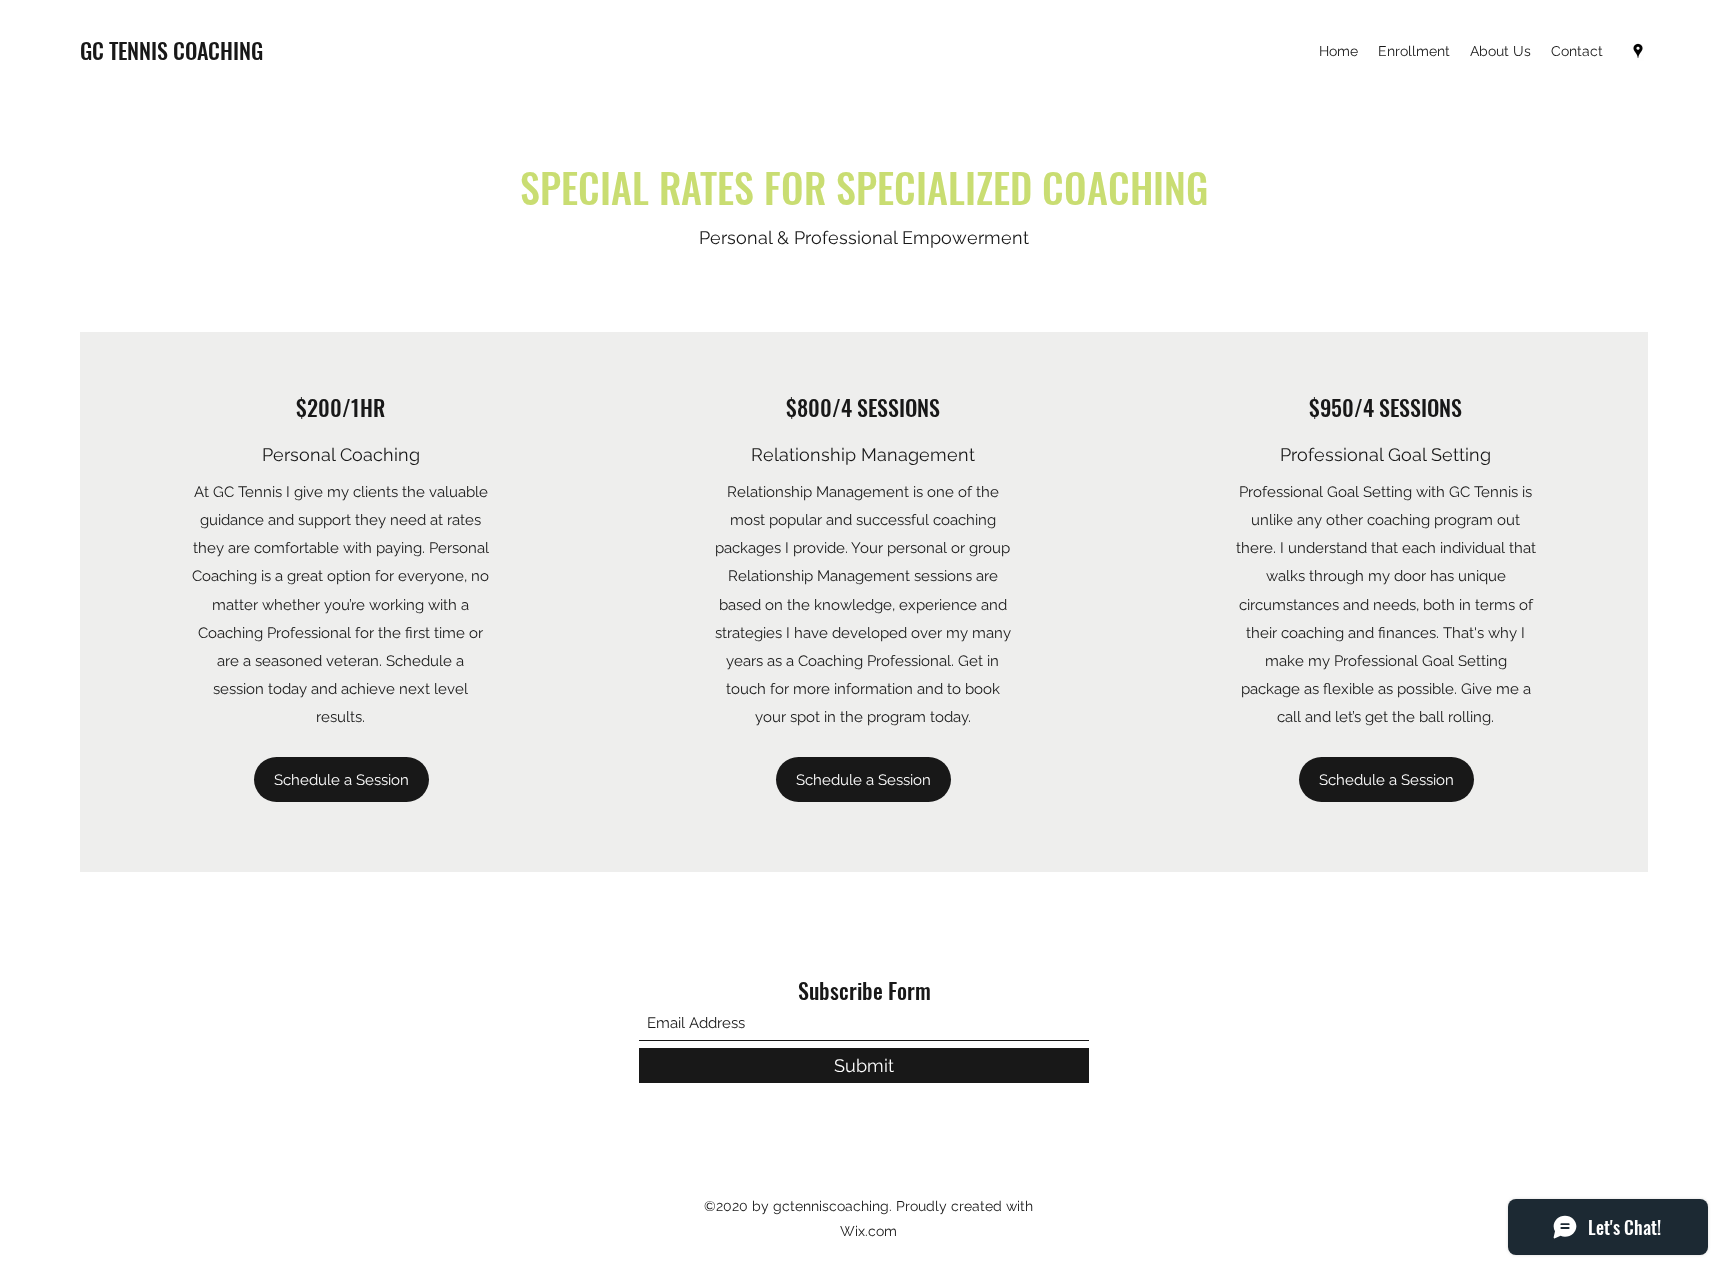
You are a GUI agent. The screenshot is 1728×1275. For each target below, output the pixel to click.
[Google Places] (1638, 51)
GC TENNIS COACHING (171, 50)
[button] (341, 779)
